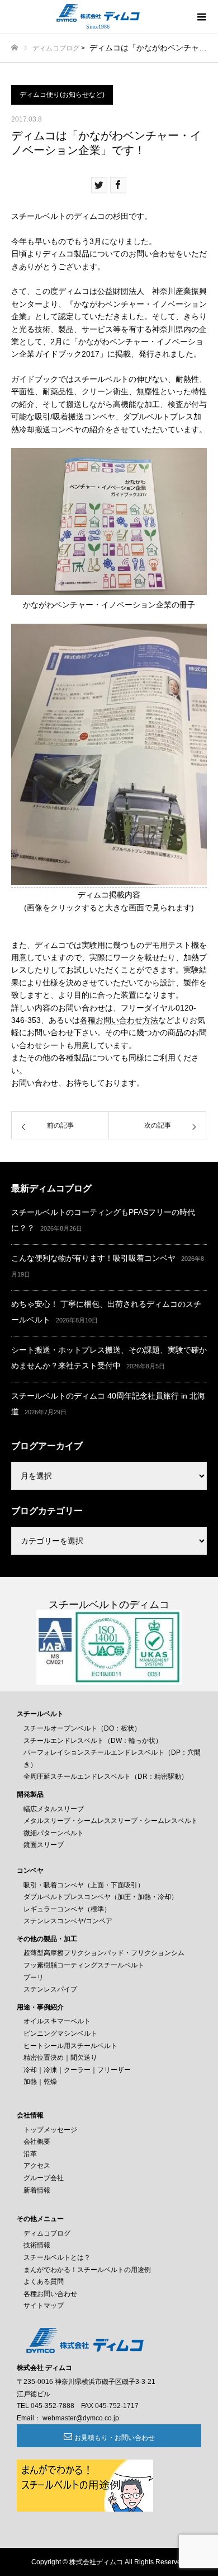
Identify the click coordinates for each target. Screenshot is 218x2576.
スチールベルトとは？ (57, 2257)
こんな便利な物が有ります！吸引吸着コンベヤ (93, 1258)
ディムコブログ (56, 48)
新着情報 (37, 2190)
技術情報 (37, 2245)
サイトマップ (44, 2306)
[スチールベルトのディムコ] (98, 13)
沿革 (30, 2154)
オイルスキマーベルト (57, 2021)
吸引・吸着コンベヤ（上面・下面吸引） (84, 1885)
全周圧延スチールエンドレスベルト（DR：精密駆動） (106, 1776)
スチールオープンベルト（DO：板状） (82, 1728)
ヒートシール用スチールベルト (70, 2046)
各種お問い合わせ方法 (119, 1020)
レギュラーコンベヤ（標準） (67, 1909)
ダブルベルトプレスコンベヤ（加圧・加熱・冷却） (101, 1897)
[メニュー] (201, 17)
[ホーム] (15, 48)
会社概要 (37, 2142)
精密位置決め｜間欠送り (60, 2058)
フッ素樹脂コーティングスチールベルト (84, 1965)
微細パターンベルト (54, 1833)
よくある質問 (44, 2282)
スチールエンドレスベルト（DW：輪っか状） (93, 1741)
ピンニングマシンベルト (60, 2033)
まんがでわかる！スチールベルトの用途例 (87, 2270)
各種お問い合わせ (50, 2294)
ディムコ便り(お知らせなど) (62, 95)
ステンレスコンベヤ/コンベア (68, 1921)
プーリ (34, 1977)
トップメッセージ (50, 2130)
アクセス (37, 2166)
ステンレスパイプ (50, 1989)
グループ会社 (44, 2178)
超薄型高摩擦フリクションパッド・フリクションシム (104, 1953)
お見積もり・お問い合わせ (115, 2438)
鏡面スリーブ (44, 1845)
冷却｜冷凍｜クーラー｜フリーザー (77, 2070)
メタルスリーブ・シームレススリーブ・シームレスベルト (111, 1821)
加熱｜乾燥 (40, 2082)
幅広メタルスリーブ (54, 1809)
